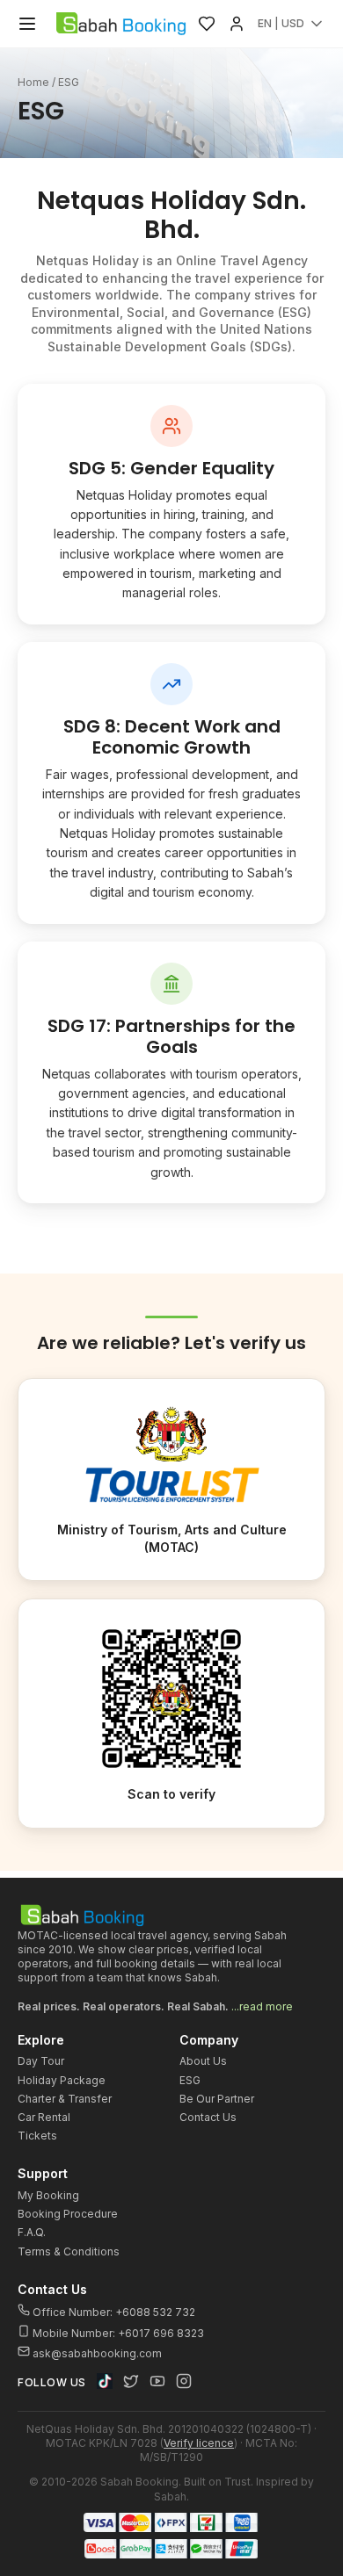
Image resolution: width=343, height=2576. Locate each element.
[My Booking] (237, 24)
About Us (203, 2061)
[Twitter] (131, 2381)
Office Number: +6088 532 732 (113, 2312)
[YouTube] (157, 2381)
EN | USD (281, 23)
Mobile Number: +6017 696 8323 (117, 2333)
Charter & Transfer (65, 2099)
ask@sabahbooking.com (97, 2353)
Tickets (37, 2136)
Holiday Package (62, 2080)
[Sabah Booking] (121, 24)
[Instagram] (184, 2381)
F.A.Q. (32, 2232)
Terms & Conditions (69, 2251)
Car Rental (44, 2117)
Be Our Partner (217, 2099)
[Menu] (27, 24)
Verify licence (199, 2443)
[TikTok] (105, 2381)
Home (33, 82)
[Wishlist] (207, 24)
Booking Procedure (68, 2214)
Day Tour (41, 2061)
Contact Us (208, 2117)
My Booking (48, 2195)
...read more (262, 2006)
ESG (190, 2080)
